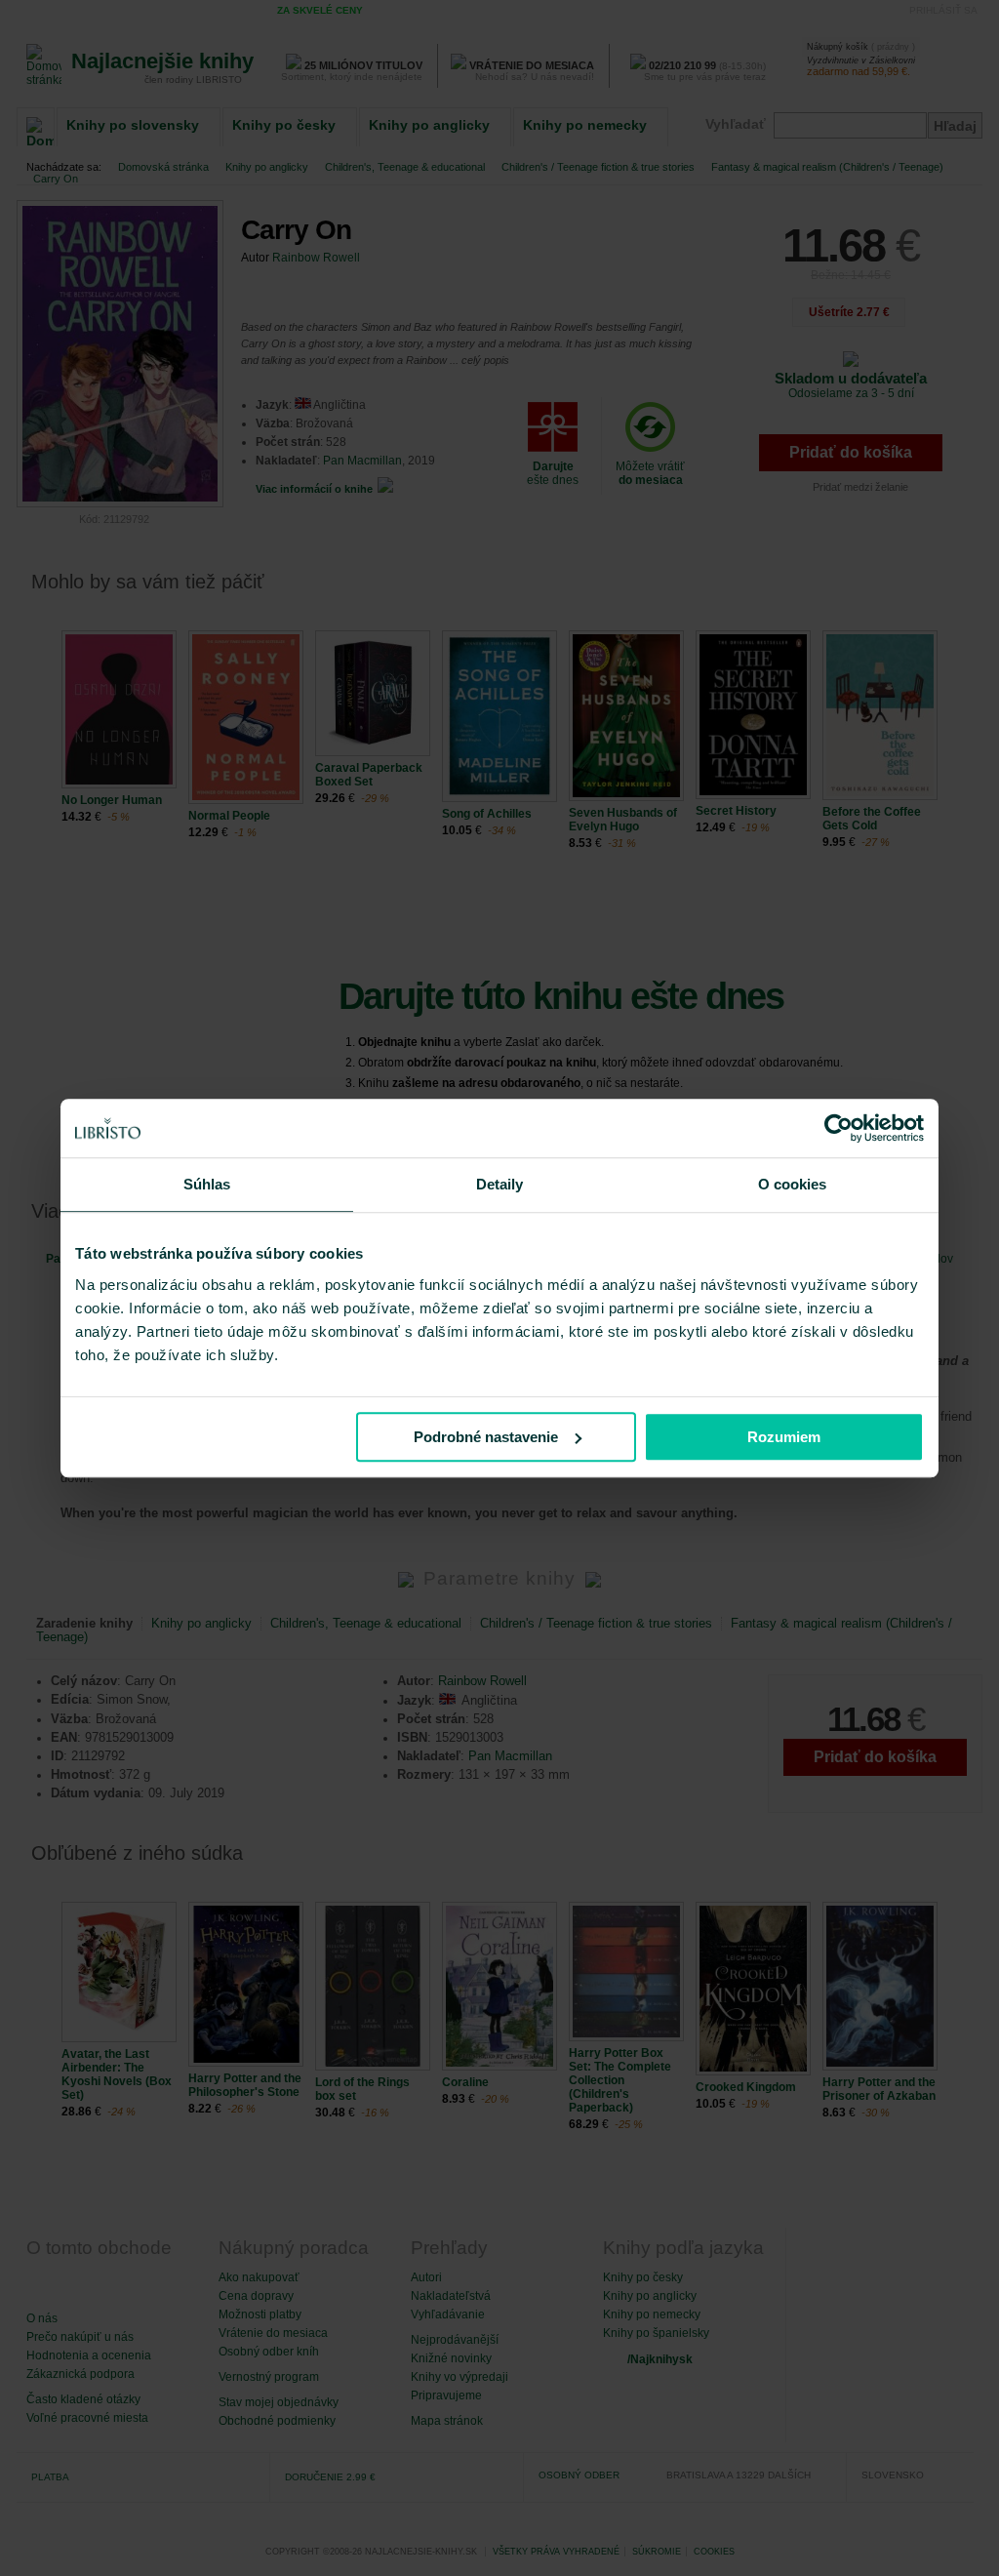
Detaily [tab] (500, 1184)
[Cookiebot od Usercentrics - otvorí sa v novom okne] (839, 1128)
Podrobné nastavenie (486, 1437)
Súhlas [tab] (207, 1184)
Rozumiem (784, 1437)
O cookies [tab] (793, 1184)
